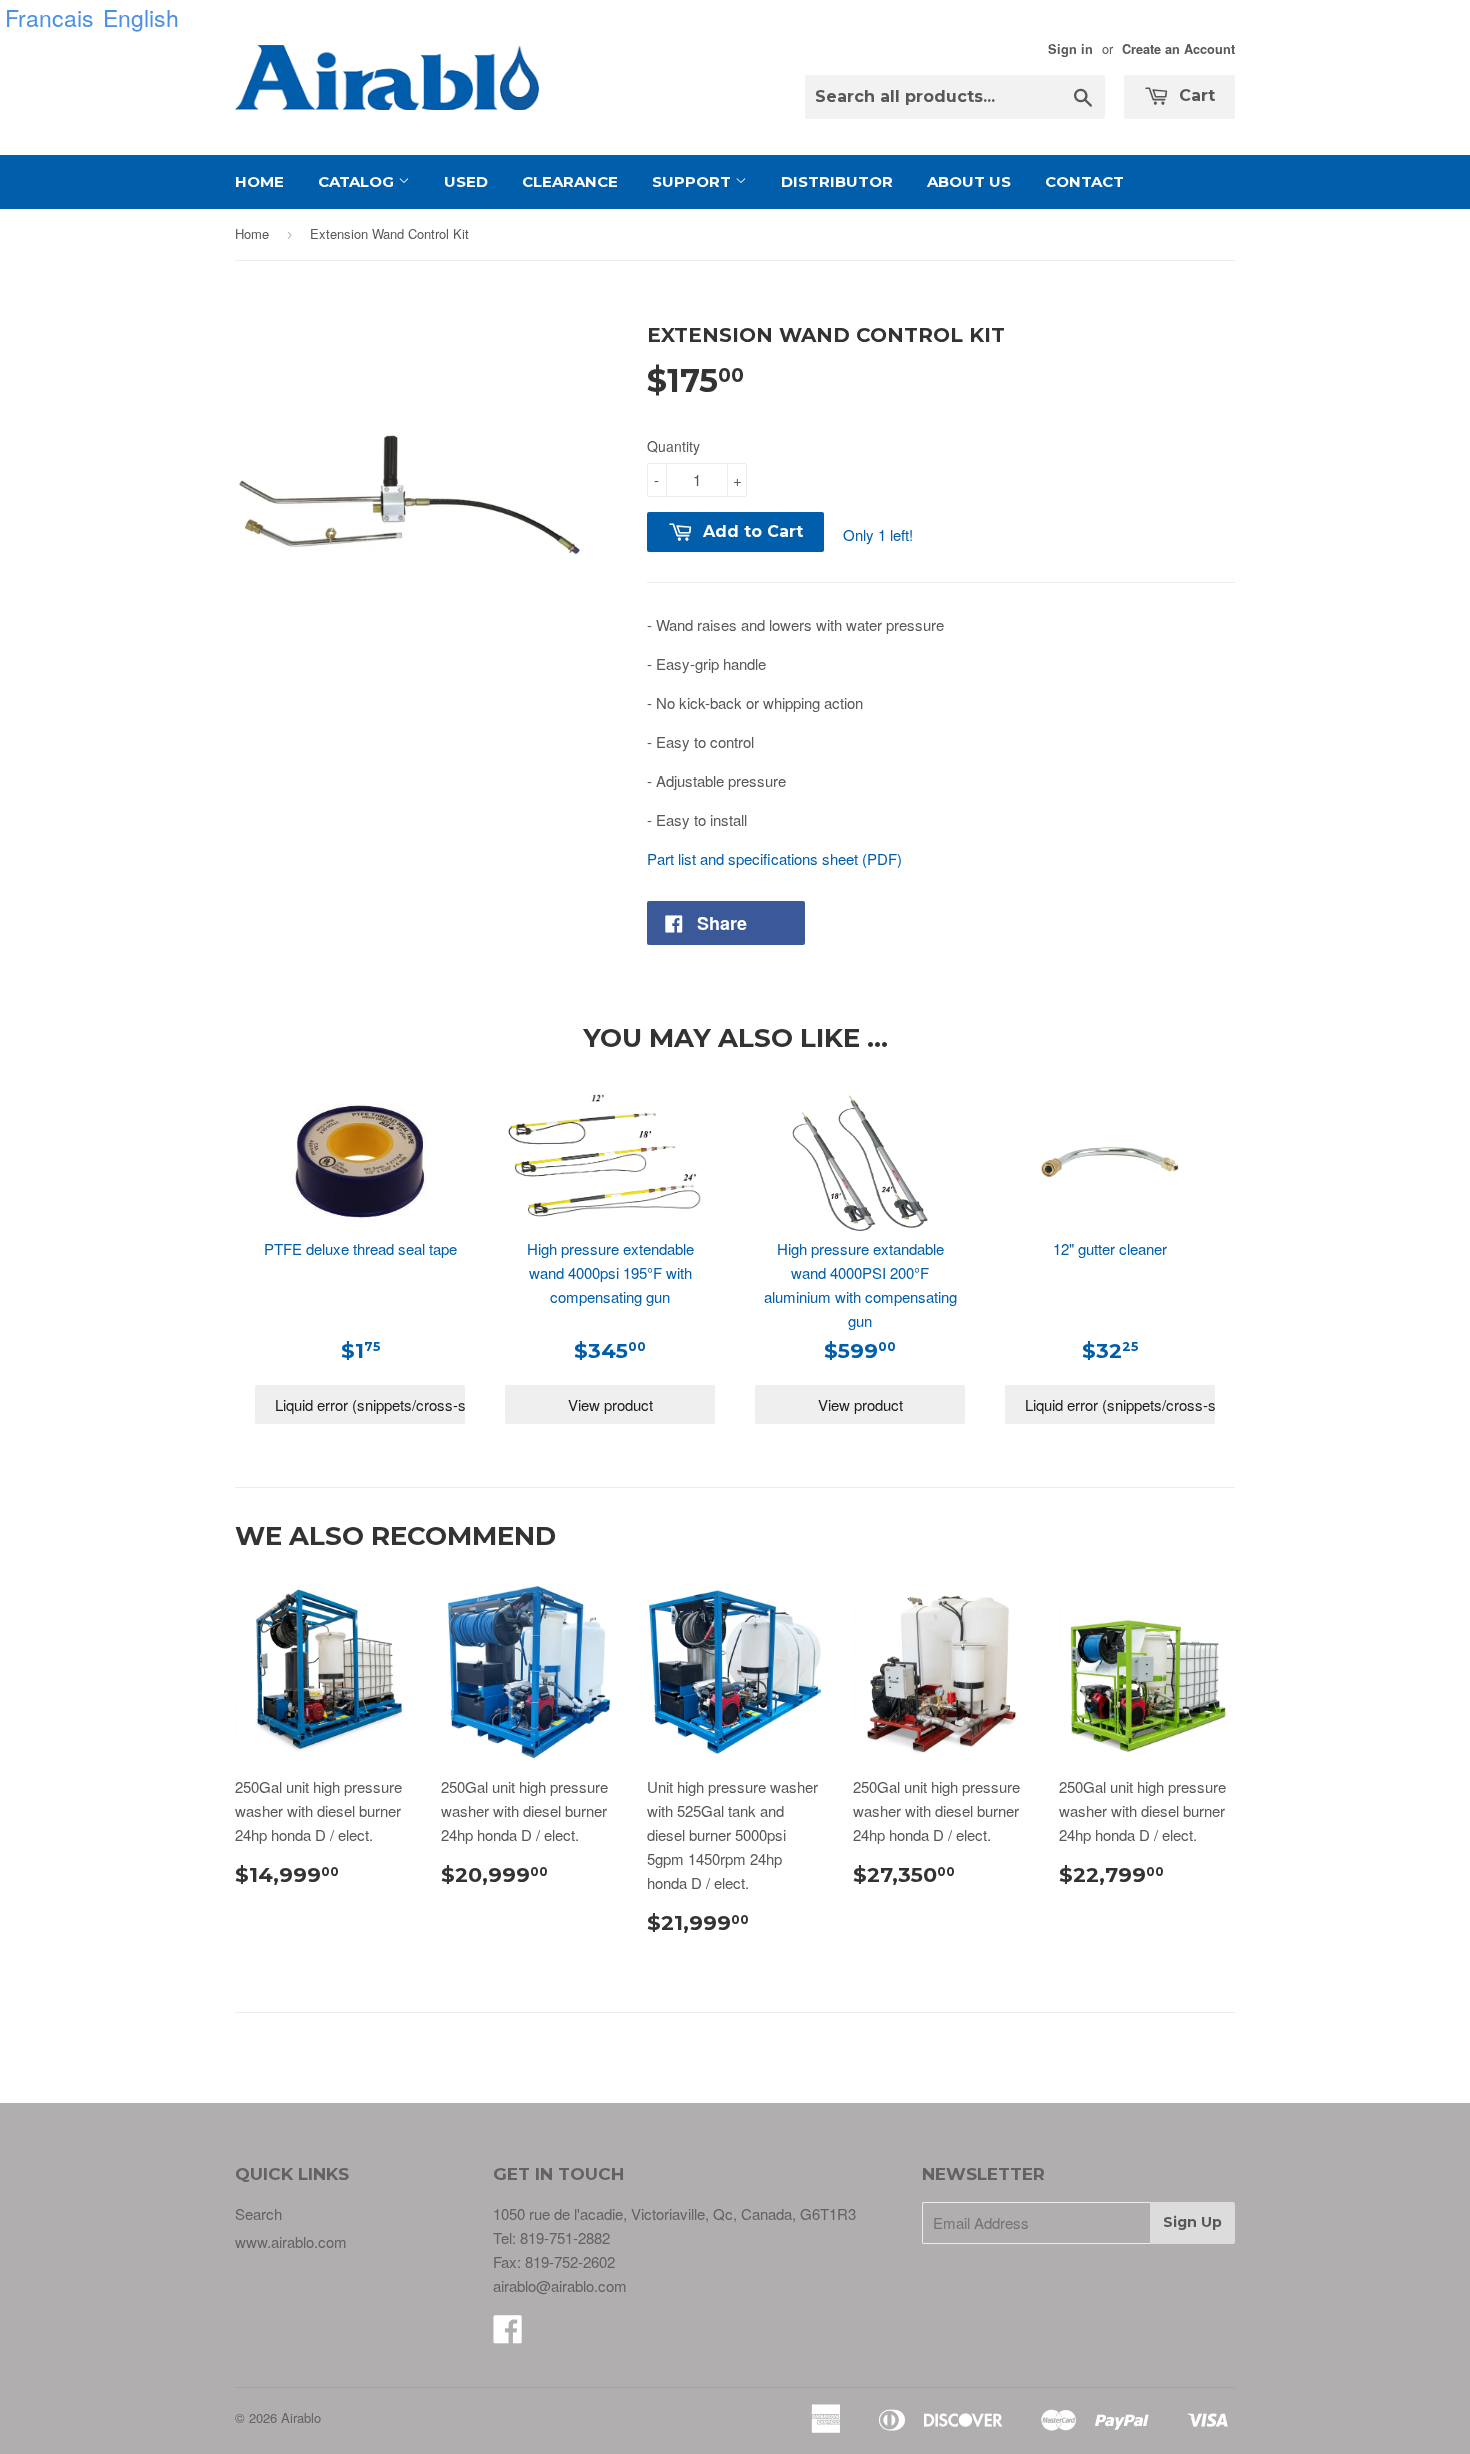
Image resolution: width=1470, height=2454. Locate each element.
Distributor (837, 181)
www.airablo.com (291, 2241)
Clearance (570, 181)
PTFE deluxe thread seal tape (360, 1248)
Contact (1084, 181)
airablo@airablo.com (560, 2285)
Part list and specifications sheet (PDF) (774, 858)
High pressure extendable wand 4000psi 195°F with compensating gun (610, 1272)
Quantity (673, 446)
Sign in (1070, 49)
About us (969, 181)
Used (466, 181)
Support (693, 181)
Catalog (358, 181)
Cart (1194, 95)
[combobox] (955, 97)
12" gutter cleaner (1110, 1248)
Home (259, 181)
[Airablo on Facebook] (508, 2334)
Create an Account (1178, 49)
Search (258, 2213)
